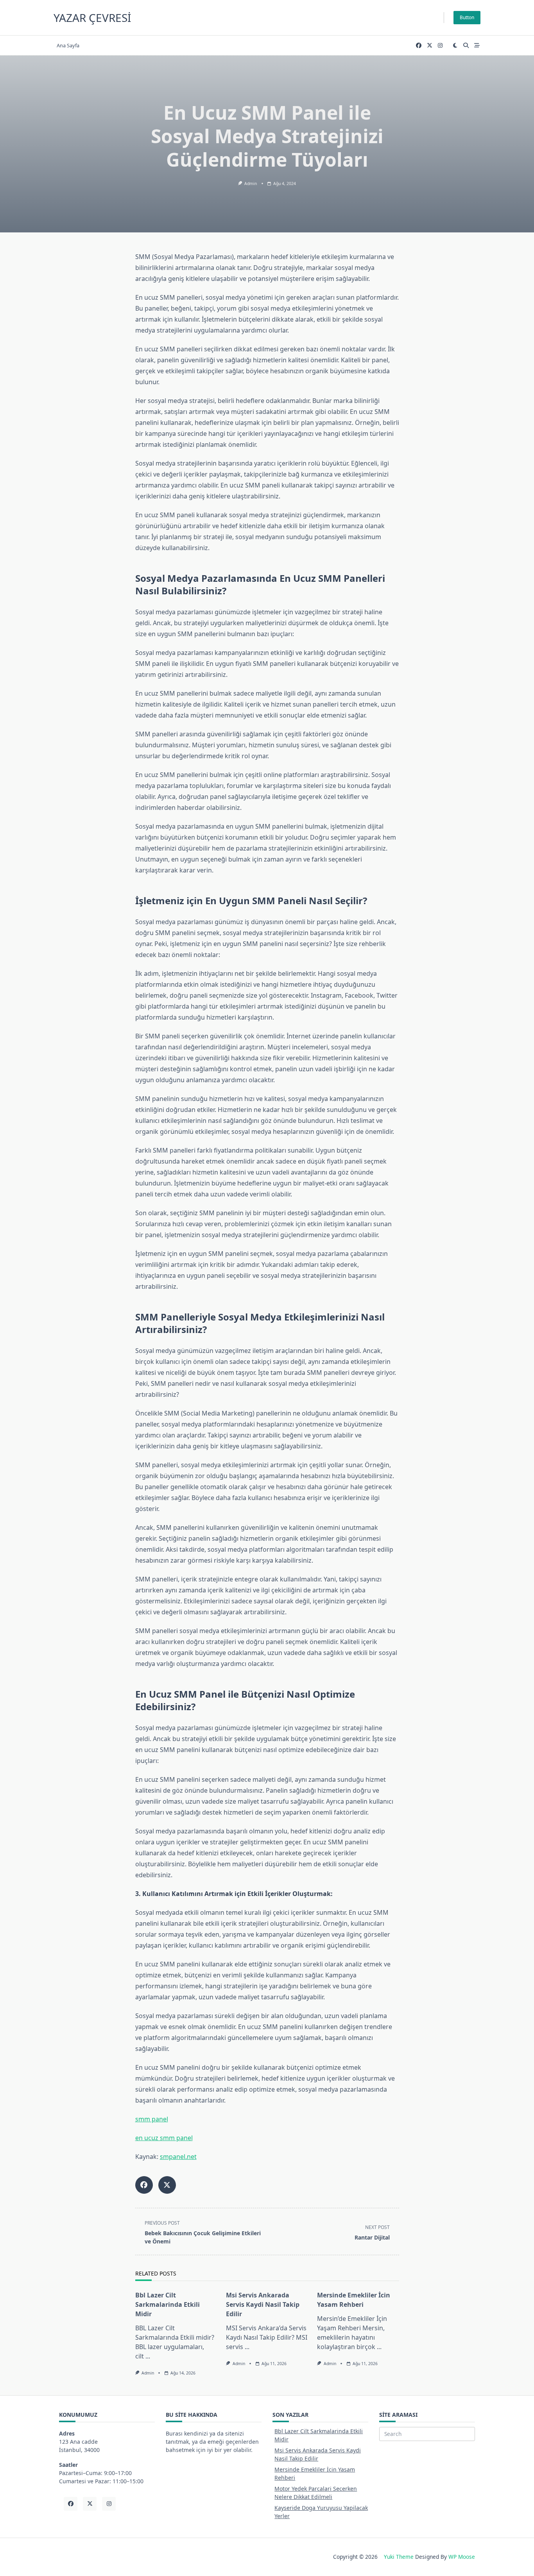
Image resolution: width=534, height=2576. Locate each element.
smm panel (152, 2119)
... (148, 2356)
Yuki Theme (399, 2557)
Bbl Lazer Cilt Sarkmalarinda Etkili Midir (168, 2304)
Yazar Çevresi (92, 18)
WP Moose (462, 2557)
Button (467, 17)
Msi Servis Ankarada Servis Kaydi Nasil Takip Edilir (263, 2304)
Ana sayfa (68, 45)
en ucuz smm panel (164, 2138)
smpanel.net (178, 2157)
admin (251, 183)
